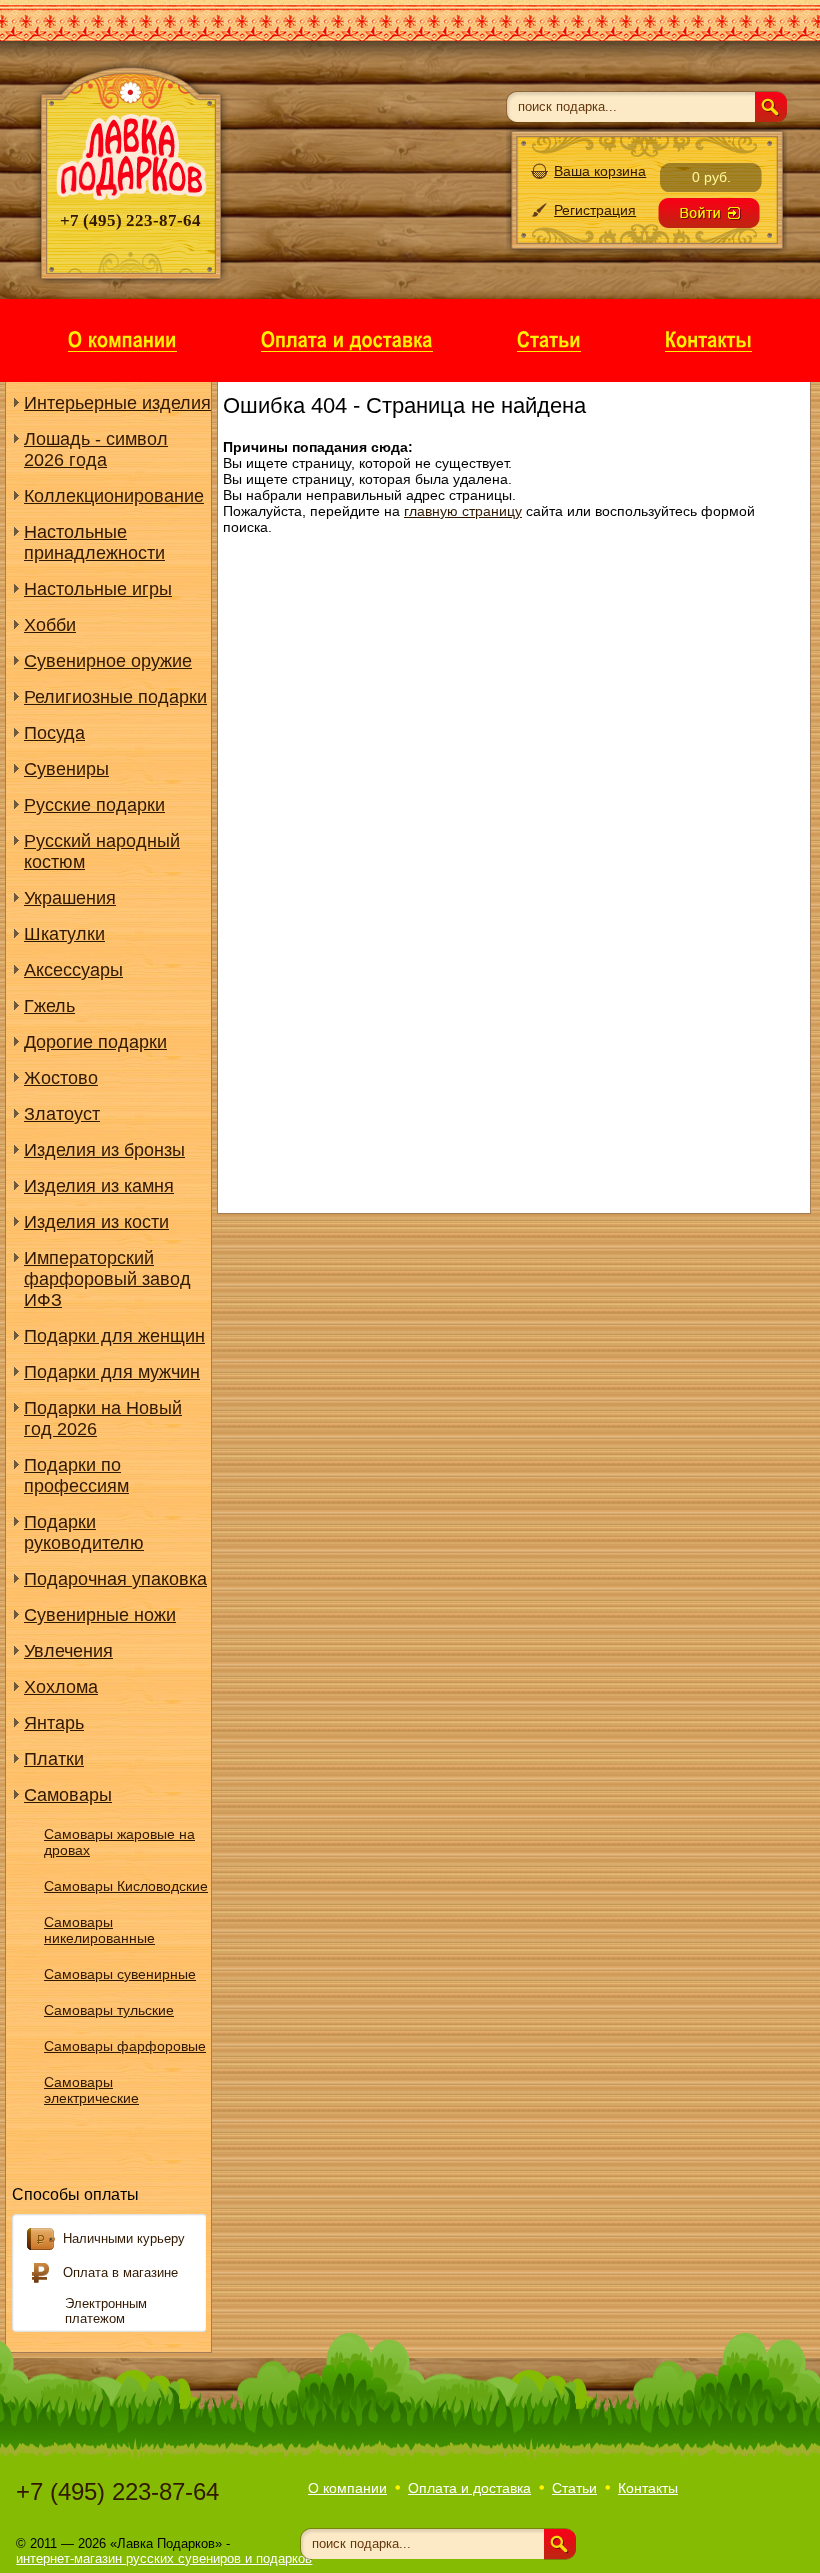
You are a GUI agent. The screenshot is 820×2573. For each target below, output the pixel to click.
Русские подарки (94, 805)
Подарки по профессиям (76, 1475)
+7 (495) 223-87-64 (117, 2491)
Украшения (70, 898)
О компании (347, 2488)
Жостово (61, 1078)
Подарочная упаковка (115, 1579)
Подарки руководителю (84, 1532)
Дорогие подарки (95, 1042)
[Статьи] (549, 338)
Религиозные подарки (115, 697)
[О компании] (122, 338)
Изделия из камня (99, 1186)
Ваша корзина (600, 171)
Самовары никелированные (99, 1930)
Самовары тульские (109, 2010)
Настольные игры (98, 589)
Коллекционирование (114, 496)
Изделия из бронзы (104, 1150)
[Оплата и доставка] (347, 338)
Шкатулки (64, 934)
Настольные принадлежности (94, 542)
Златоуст (62, 1114)
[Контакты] (708, 338)
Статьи (574, 2488)
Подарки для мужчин (112, 1372)
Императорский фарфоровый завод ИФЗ (107, 1279)
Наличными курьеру (124, 2238)
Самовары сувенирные (120, 1974)
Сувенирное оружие (108, 661)
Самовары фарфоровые (125, 2046)
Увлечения (68, 1651)
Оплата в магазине (120, 2272)
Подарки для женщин (114, 1336)
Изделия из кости (96, 1222)
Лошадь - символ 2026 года (96, 449)
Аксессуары (73, 970)
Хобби (50, 625)
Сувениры (66, 769)
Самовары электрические (91, 2090)
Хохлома (61, 1687)
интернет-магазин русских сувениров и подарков (164, 2558)
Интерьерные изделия (117, 403)
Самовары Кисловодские (126, 1886)
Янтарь (54, 1723)
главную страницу (463, 511)
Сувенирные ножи (100, 1615)
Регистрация (595, 210)
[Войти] (709, 213)
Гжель (49, 1006)
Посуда (54, 733)
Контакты (648, 2488)
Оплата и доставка (469, 2488)
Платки (54, 1759)
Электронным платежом (106, 2311)
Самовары (68, 1795)
